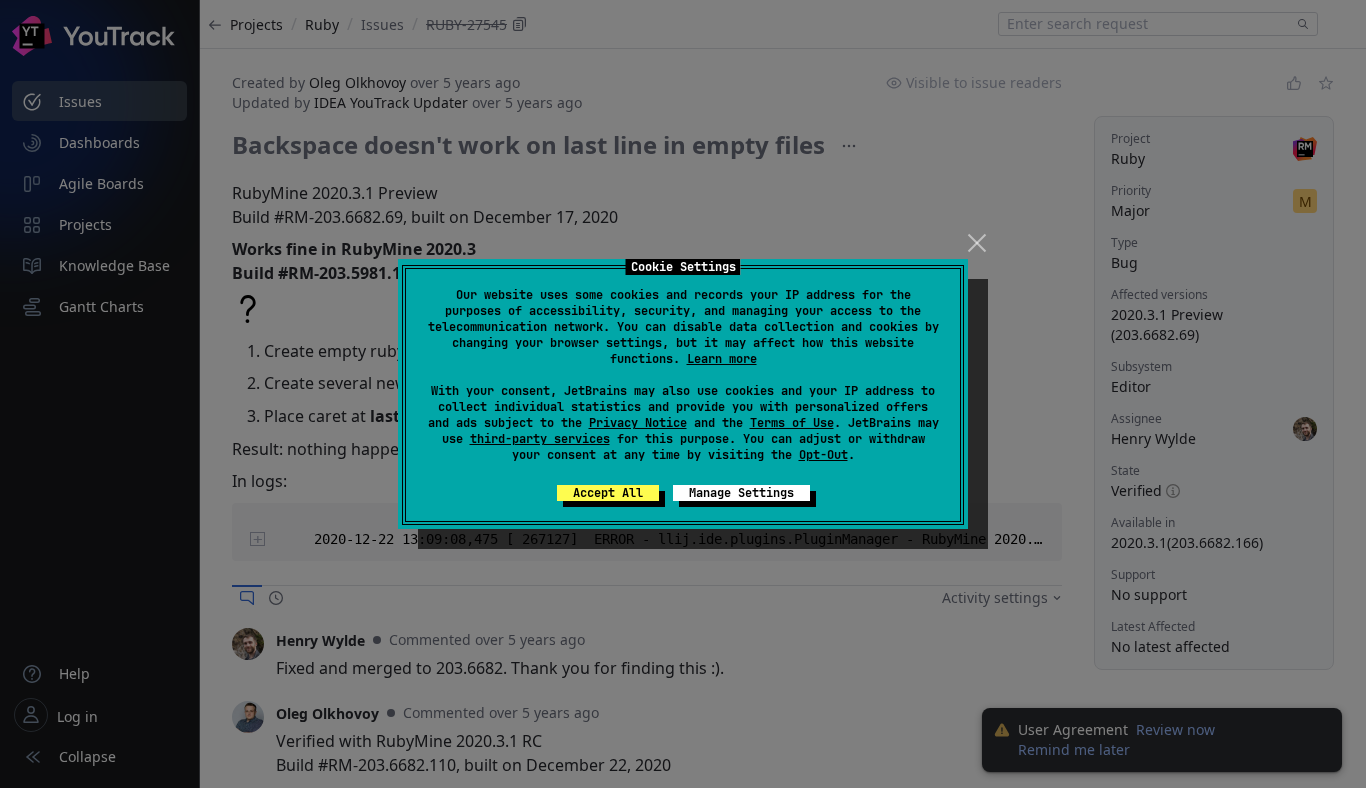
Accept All (608, 493)
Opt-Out (823, 455)
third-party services (540, 439)
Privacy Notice (638, 423)
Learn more (722, 359)
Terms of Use (792, 423)
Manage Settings (741, 493)
